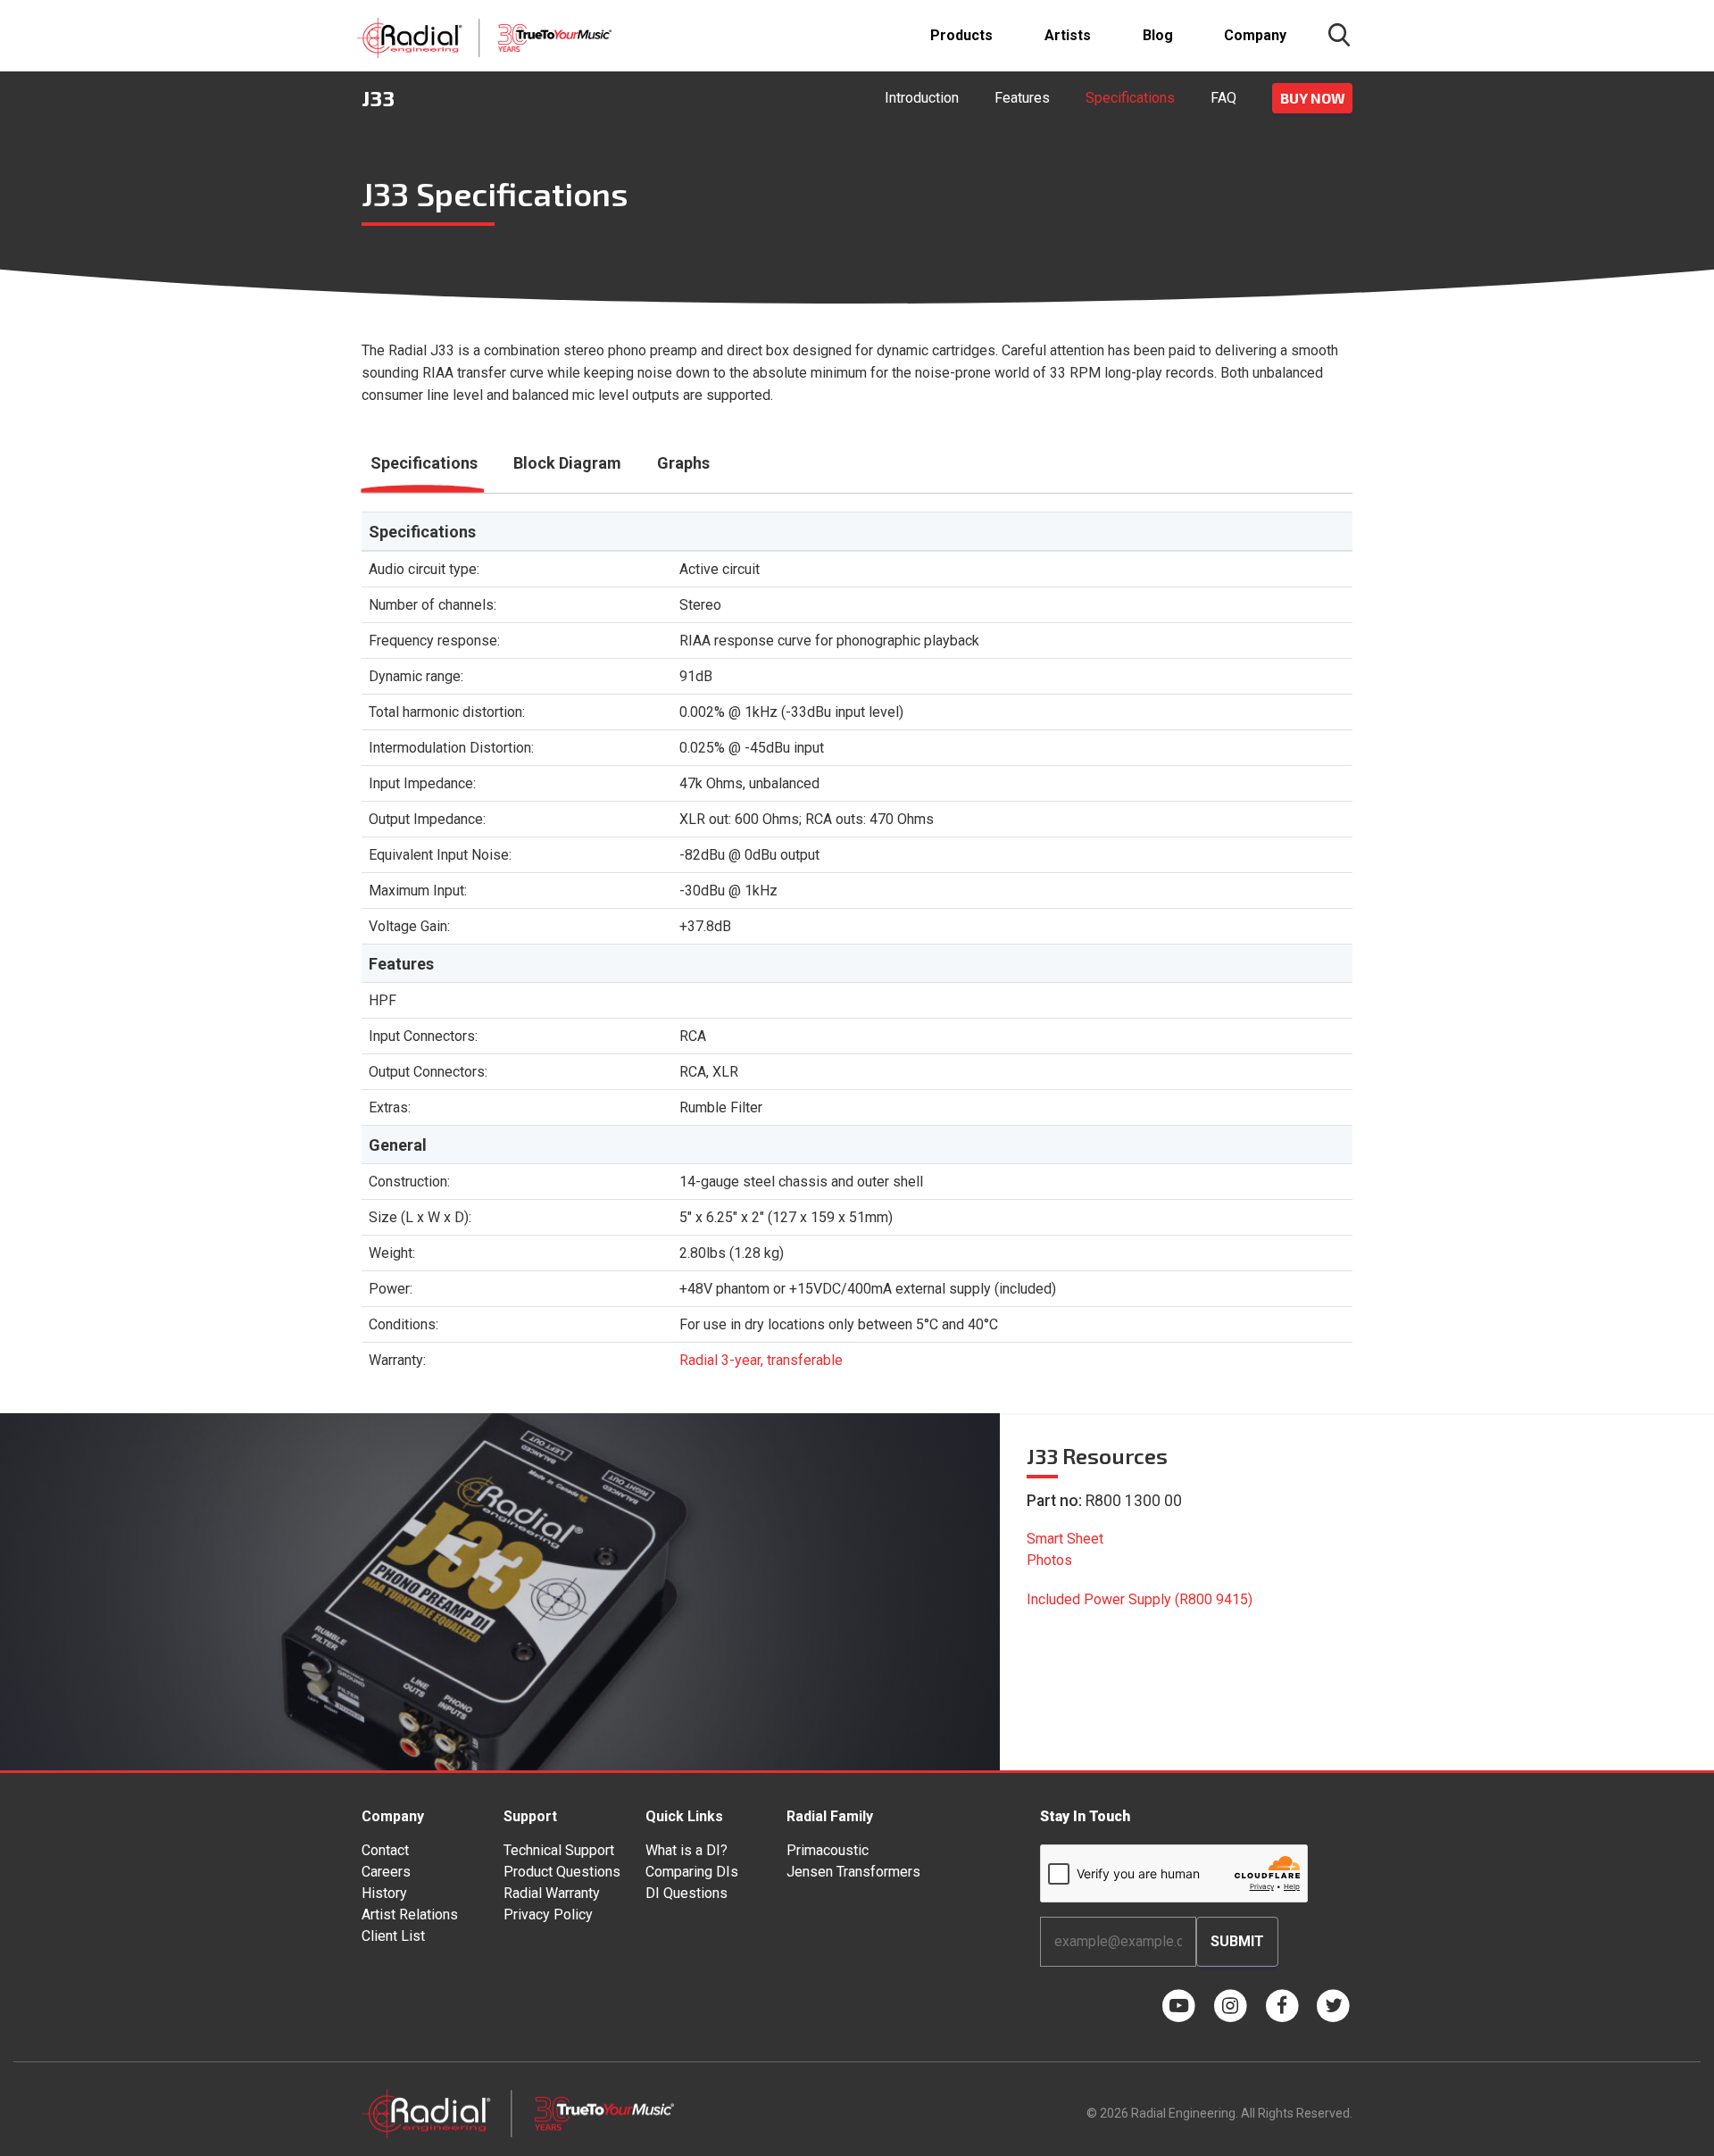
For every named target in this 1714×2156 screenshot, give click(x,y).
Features (1022, 98)
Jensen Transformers (853, 1872)
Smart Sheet (1065, 1539)
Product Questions (562, 1872)
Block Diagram (567, 463)
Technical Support (559, 1850)
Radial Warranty (552, 1893)
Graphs (683, 463)
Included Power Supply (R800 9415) (1140, 1599)
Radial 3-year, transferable (761, 1360)
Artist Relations (410, 1915)
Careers (386, 1872)
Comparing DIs (692, 1872)
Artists (1068, 35)
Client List (393, 1936)
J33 (378, 98)
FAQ (1223, 98)
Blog (1158, 35)
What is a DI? (686, 1850)
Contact (385, 1850)
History (384, 1893)
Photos (1049, 1560)
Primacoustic (828, 1850)
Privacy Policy (548, 1915)
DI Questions (686, 1893)
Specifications (1130, 98)
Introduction (922, 98)
